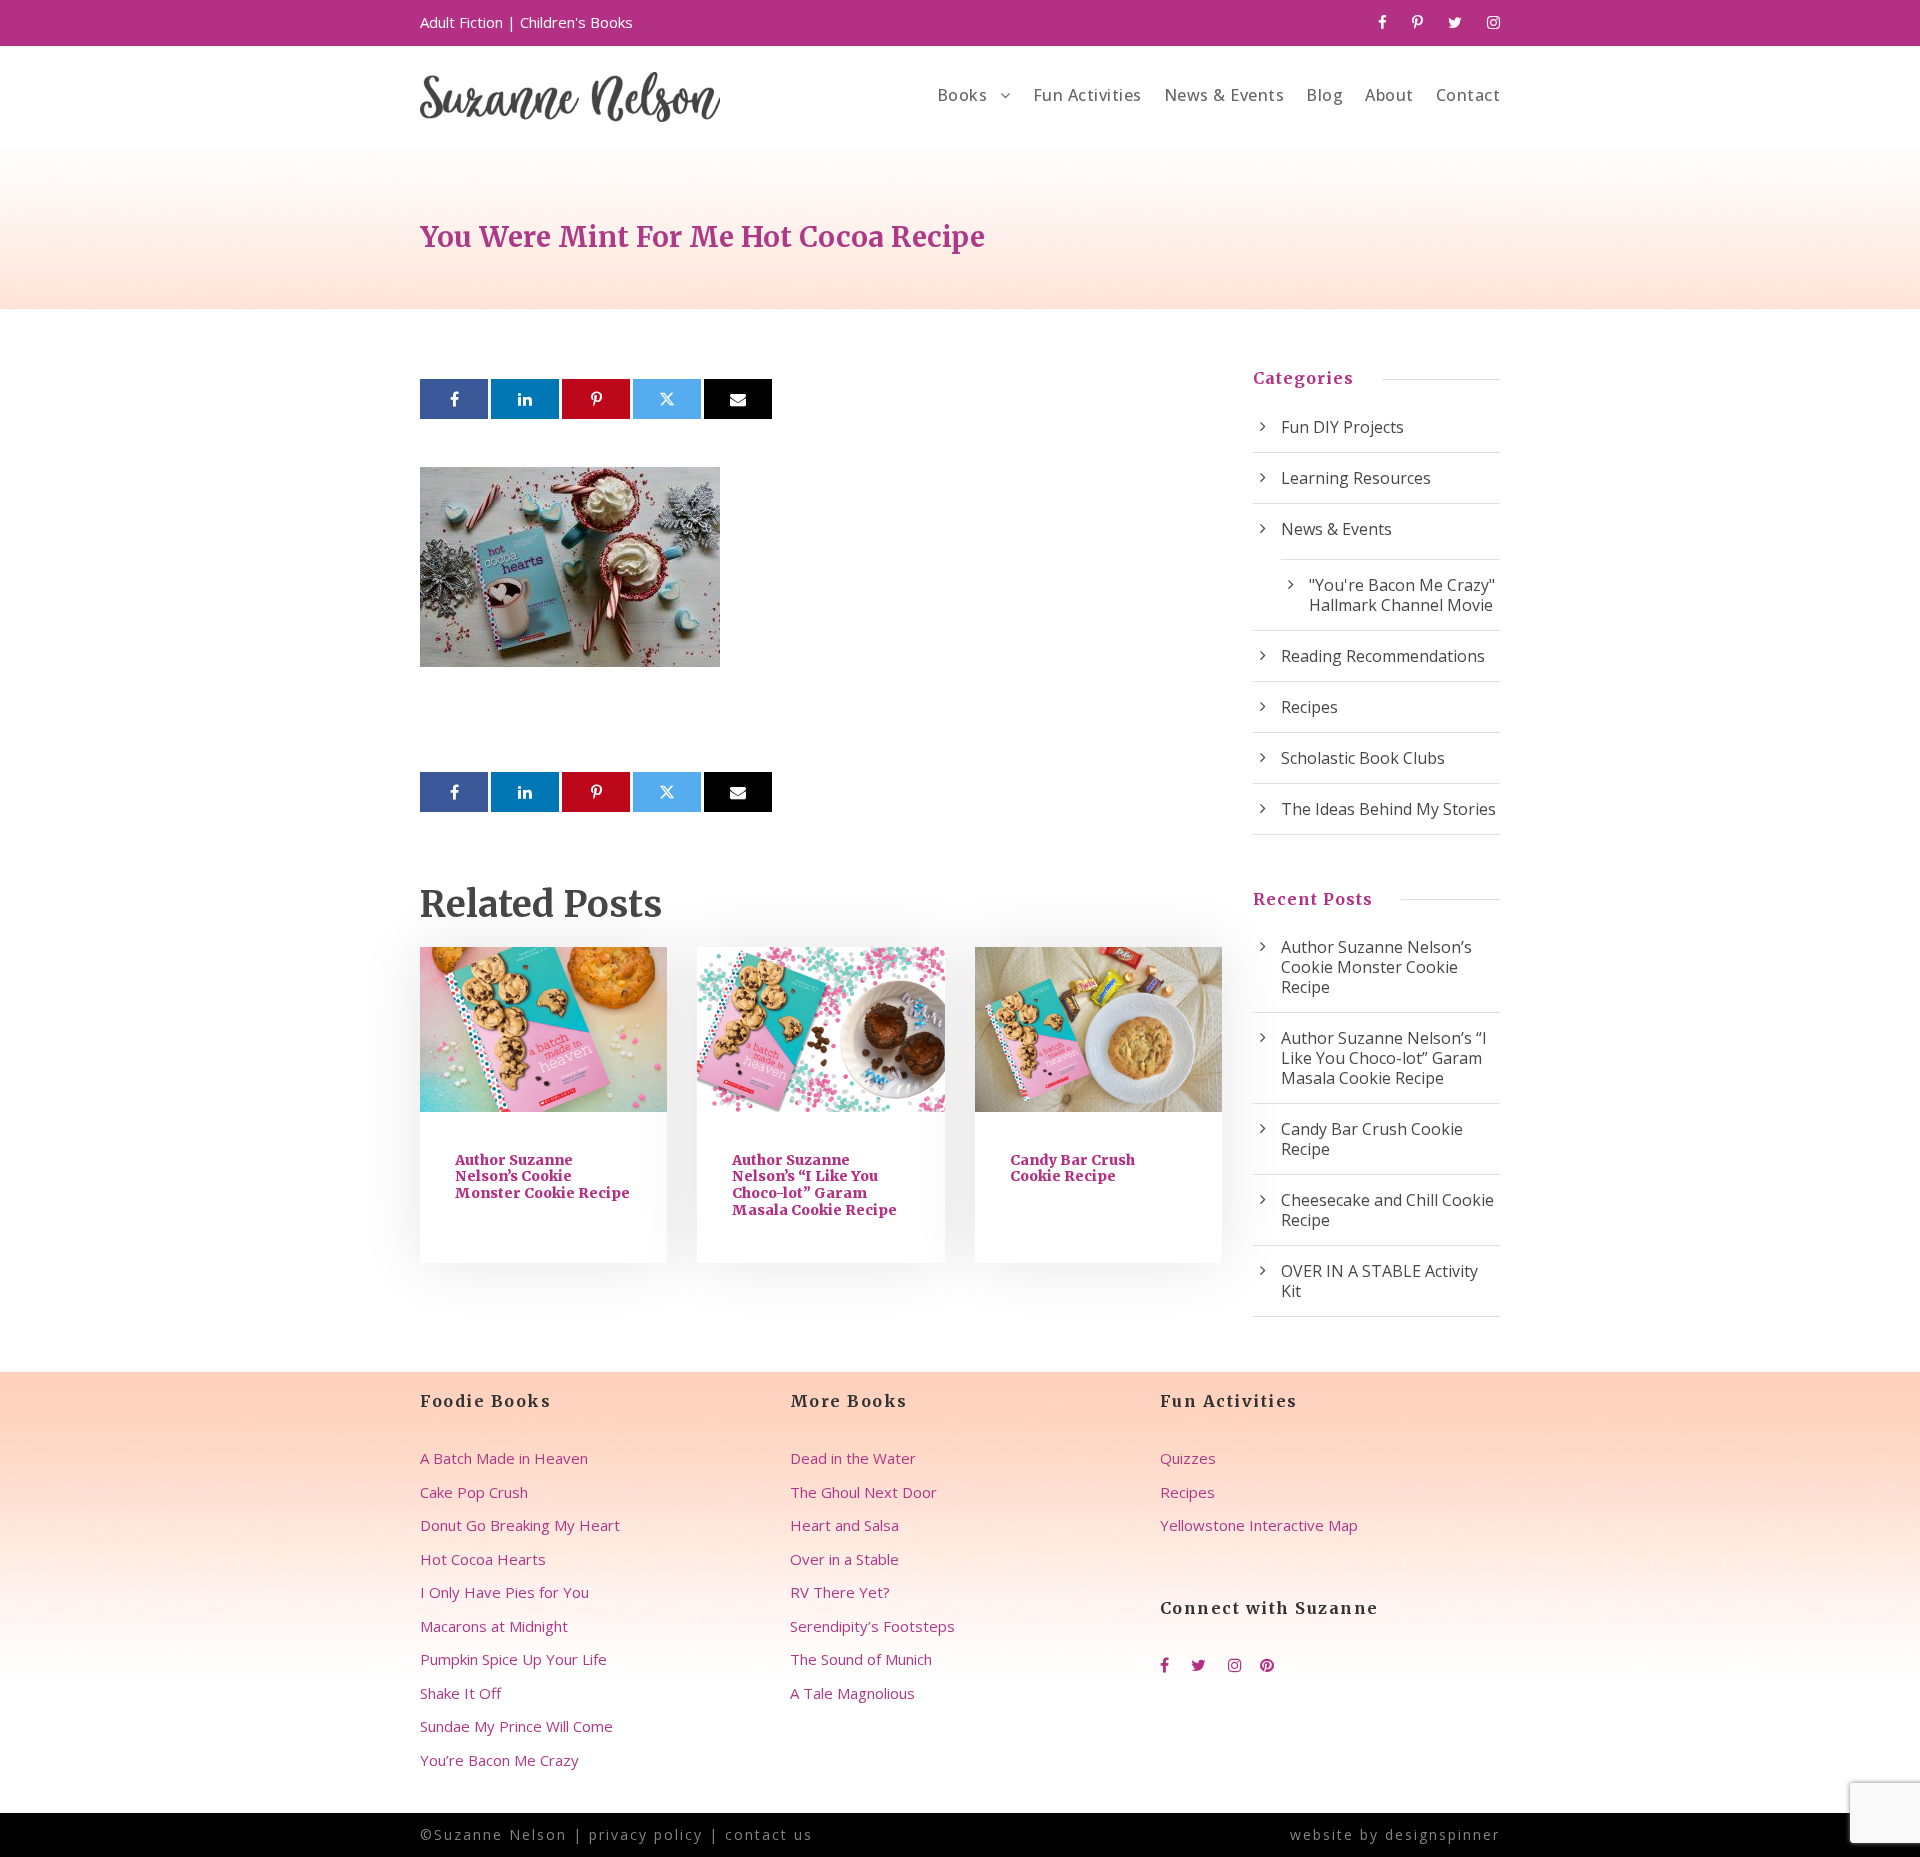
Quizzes (1188, 1458)
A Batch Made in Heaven (504, 1458)
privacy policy (646, 1834)
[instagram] (1493, 22)
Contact (1468, 95)
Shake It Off (460, 1693)
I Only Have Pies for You (504, 1592)
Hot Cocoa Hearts (483, 1559)
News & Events (1224, 95)
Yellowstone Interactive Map (1259, 1525)
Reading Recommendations (1383, 656)
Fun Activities (1087, 95)
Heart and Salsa (844, 1525)
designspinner (1442, 1834)
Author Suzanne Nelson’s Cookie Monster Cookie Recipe (542, 1177)
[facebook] (1382, 22)
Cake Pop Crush (474, 1492)
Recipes (1309, 707)
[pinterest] (1417, 22)
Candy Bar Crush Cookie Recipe (1072, 1168)
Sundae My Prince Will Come (516, 1726)
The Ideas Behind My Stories (1388, 809)
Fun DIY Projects (1342, 427)
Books (962, 95)
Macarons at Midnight (494, 1626)
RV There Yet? (840, 1592)
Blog (1324, 95)
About (1389, 95)
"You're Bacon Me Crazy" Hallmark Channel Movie (1402, 595)
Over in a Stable (844, 1559)
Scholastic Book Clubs (1363, 758)
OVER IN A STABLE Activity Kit (1379, 1281)
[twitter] (1455, 22)
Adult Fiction (461, 22)
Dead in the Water (853, 1458)
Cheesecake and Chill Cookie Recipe (1387, 1210)
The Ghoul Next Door (863, 1492)
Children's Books (576, 22)
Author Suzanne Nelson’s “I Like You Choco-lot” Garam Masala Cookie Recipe (814, 1185)
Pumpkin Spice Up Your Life (513, 1659)
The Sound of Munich (861, 1659)
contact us (769, 1834)
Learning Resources (1356, 478)
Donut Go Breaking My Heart (520, 1525)
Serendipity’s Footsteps (872, 1626)
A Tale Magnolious (852, 1693)
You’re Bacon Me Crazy (499, 1760)
